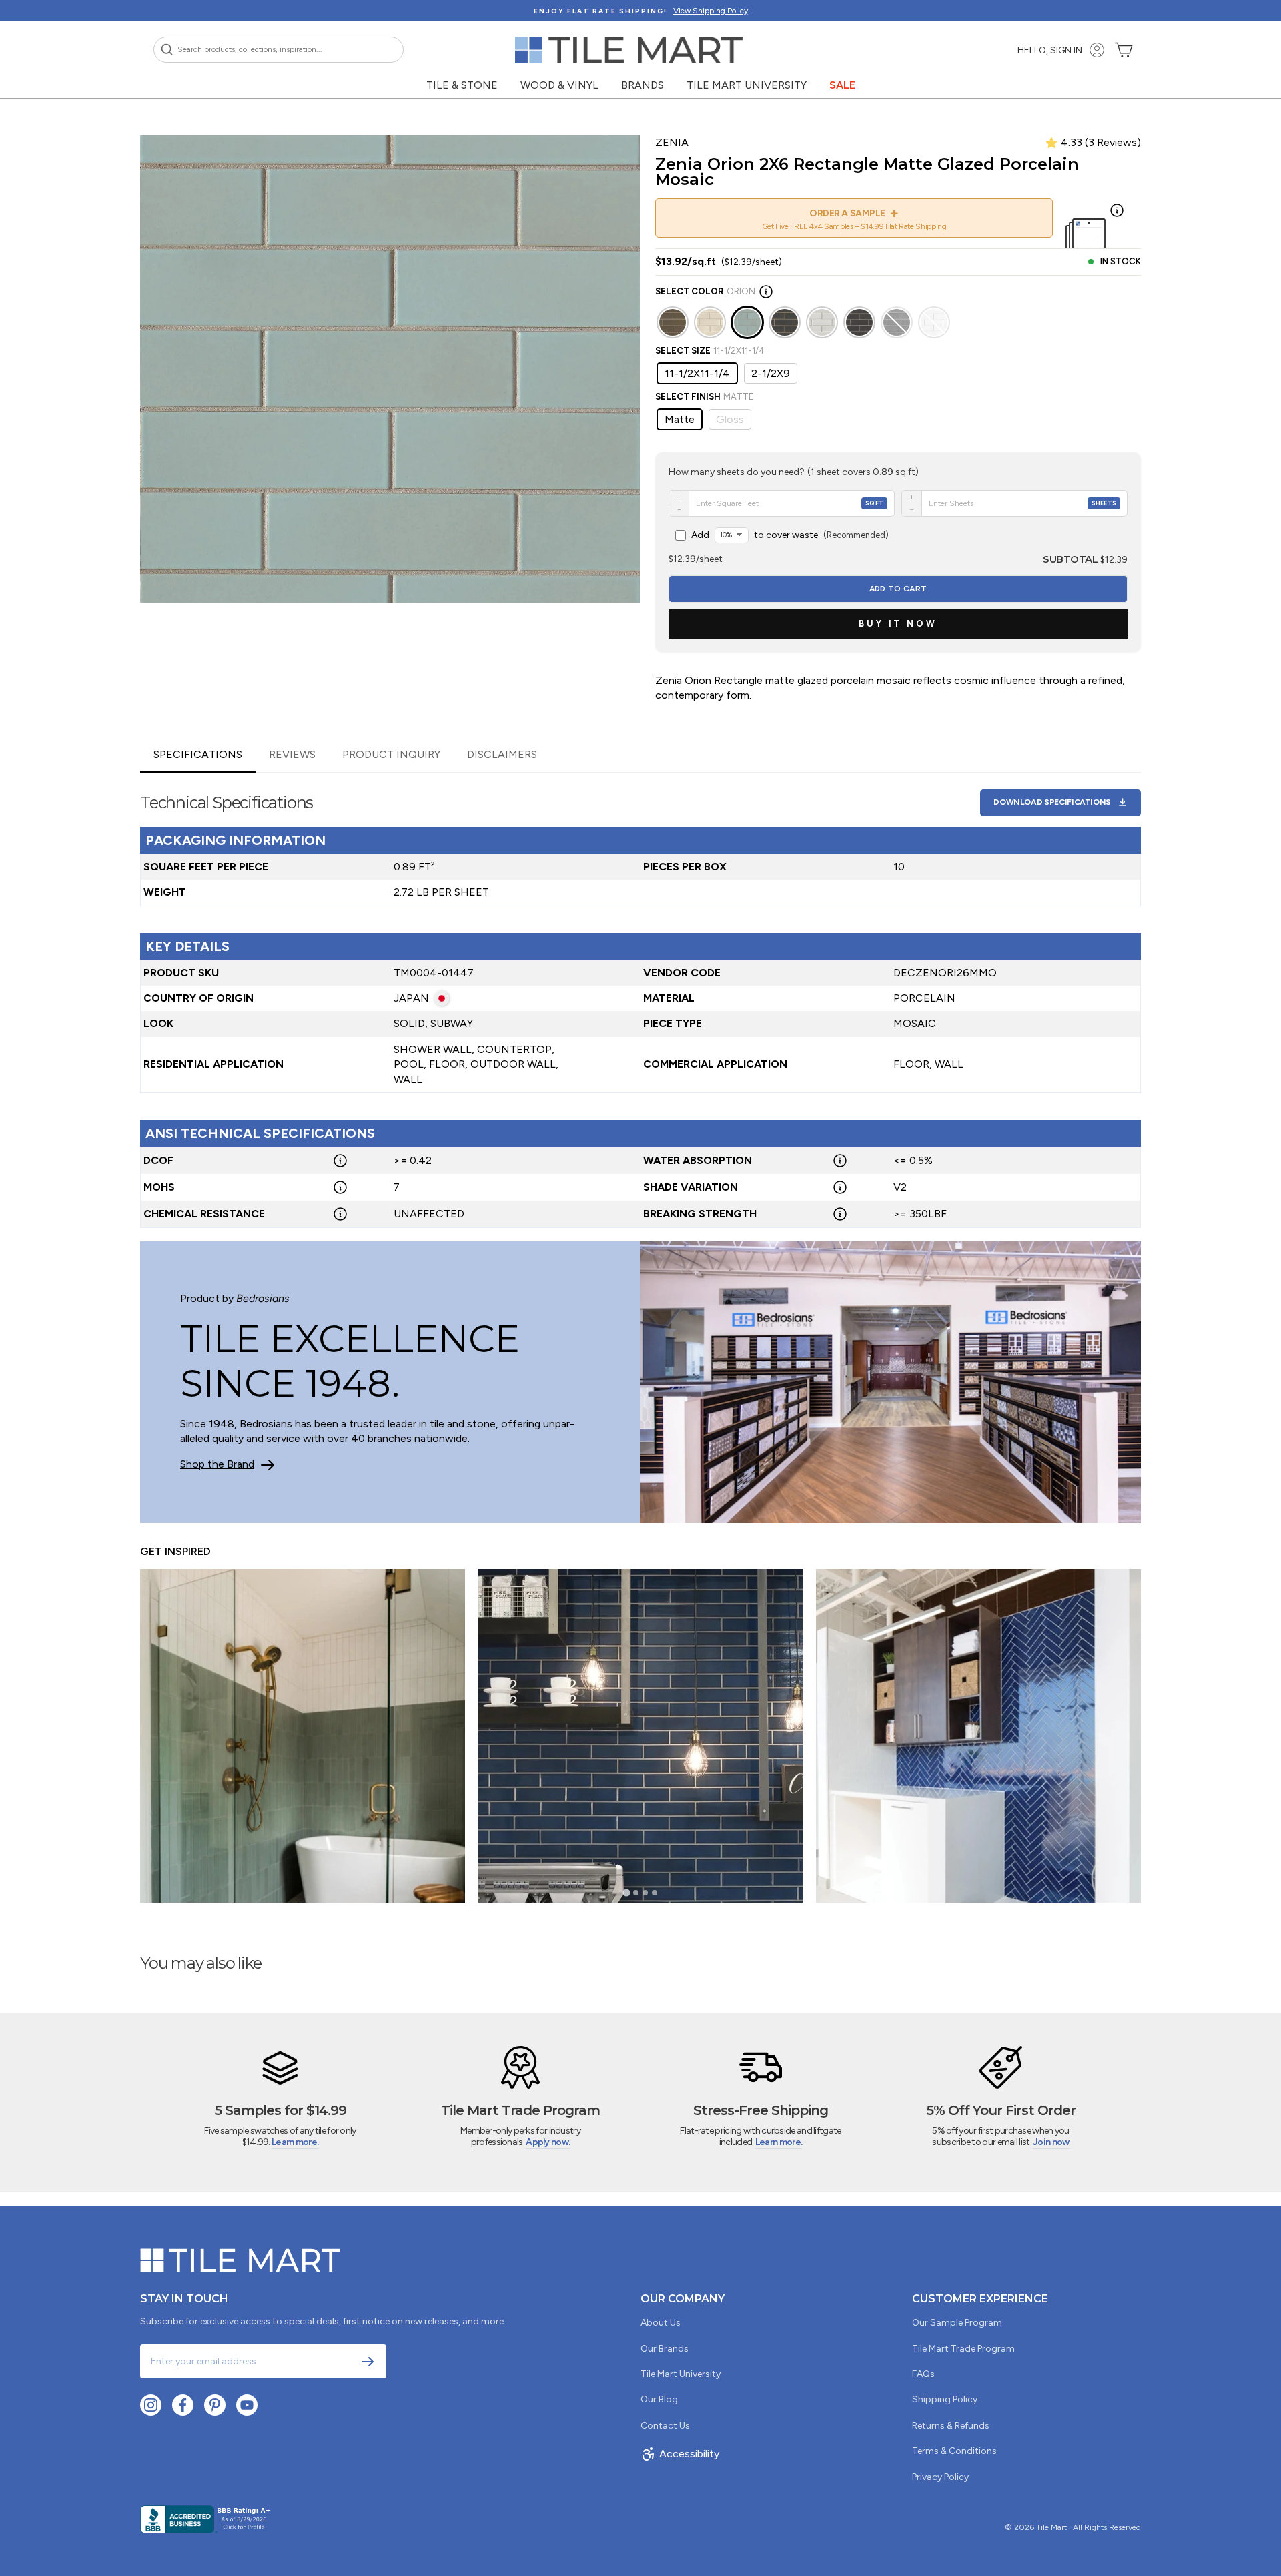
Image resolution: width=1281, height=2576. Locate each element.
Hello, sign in (1050, 50)
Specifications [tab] (198, 754)
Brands (643, 85)
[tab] (626, 1893)
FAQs (923, 2374)
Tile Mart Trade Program (963, 2349)
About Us (661, 2323)
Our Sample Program (957, 2323)
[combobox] (279, 50)
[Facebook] (183, 2405)
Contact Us (665, 2426)
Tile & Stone (462, 85)
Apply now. (548, 2142)
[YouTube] (247, 2405)
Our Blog (659, 2399)
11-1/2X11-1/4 (697, 373)
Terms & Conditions (954, 2451)
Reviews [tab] (292, 754)
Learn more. (295, 2142)
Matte (680, 419)
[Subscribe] (368, 2362)
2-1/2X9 (771, 373)
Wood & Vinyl (559, 85)
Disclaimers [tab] (502, 754)
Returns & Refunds (951, 2426)
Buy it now (898, 624)
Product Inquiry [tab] (391, 754)
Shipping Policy (945, 2399)
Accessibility (689, 2454)
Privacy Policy (940, 2477)
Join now (1051, 2142)
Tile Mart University (747, 85)
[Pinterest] (215, 2405)
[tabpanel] (640, 1001)
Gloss (730, 419)
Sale (842, 85)
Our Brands (665, 2349)
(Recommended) (790, 535)
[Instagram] (151, 2405)
